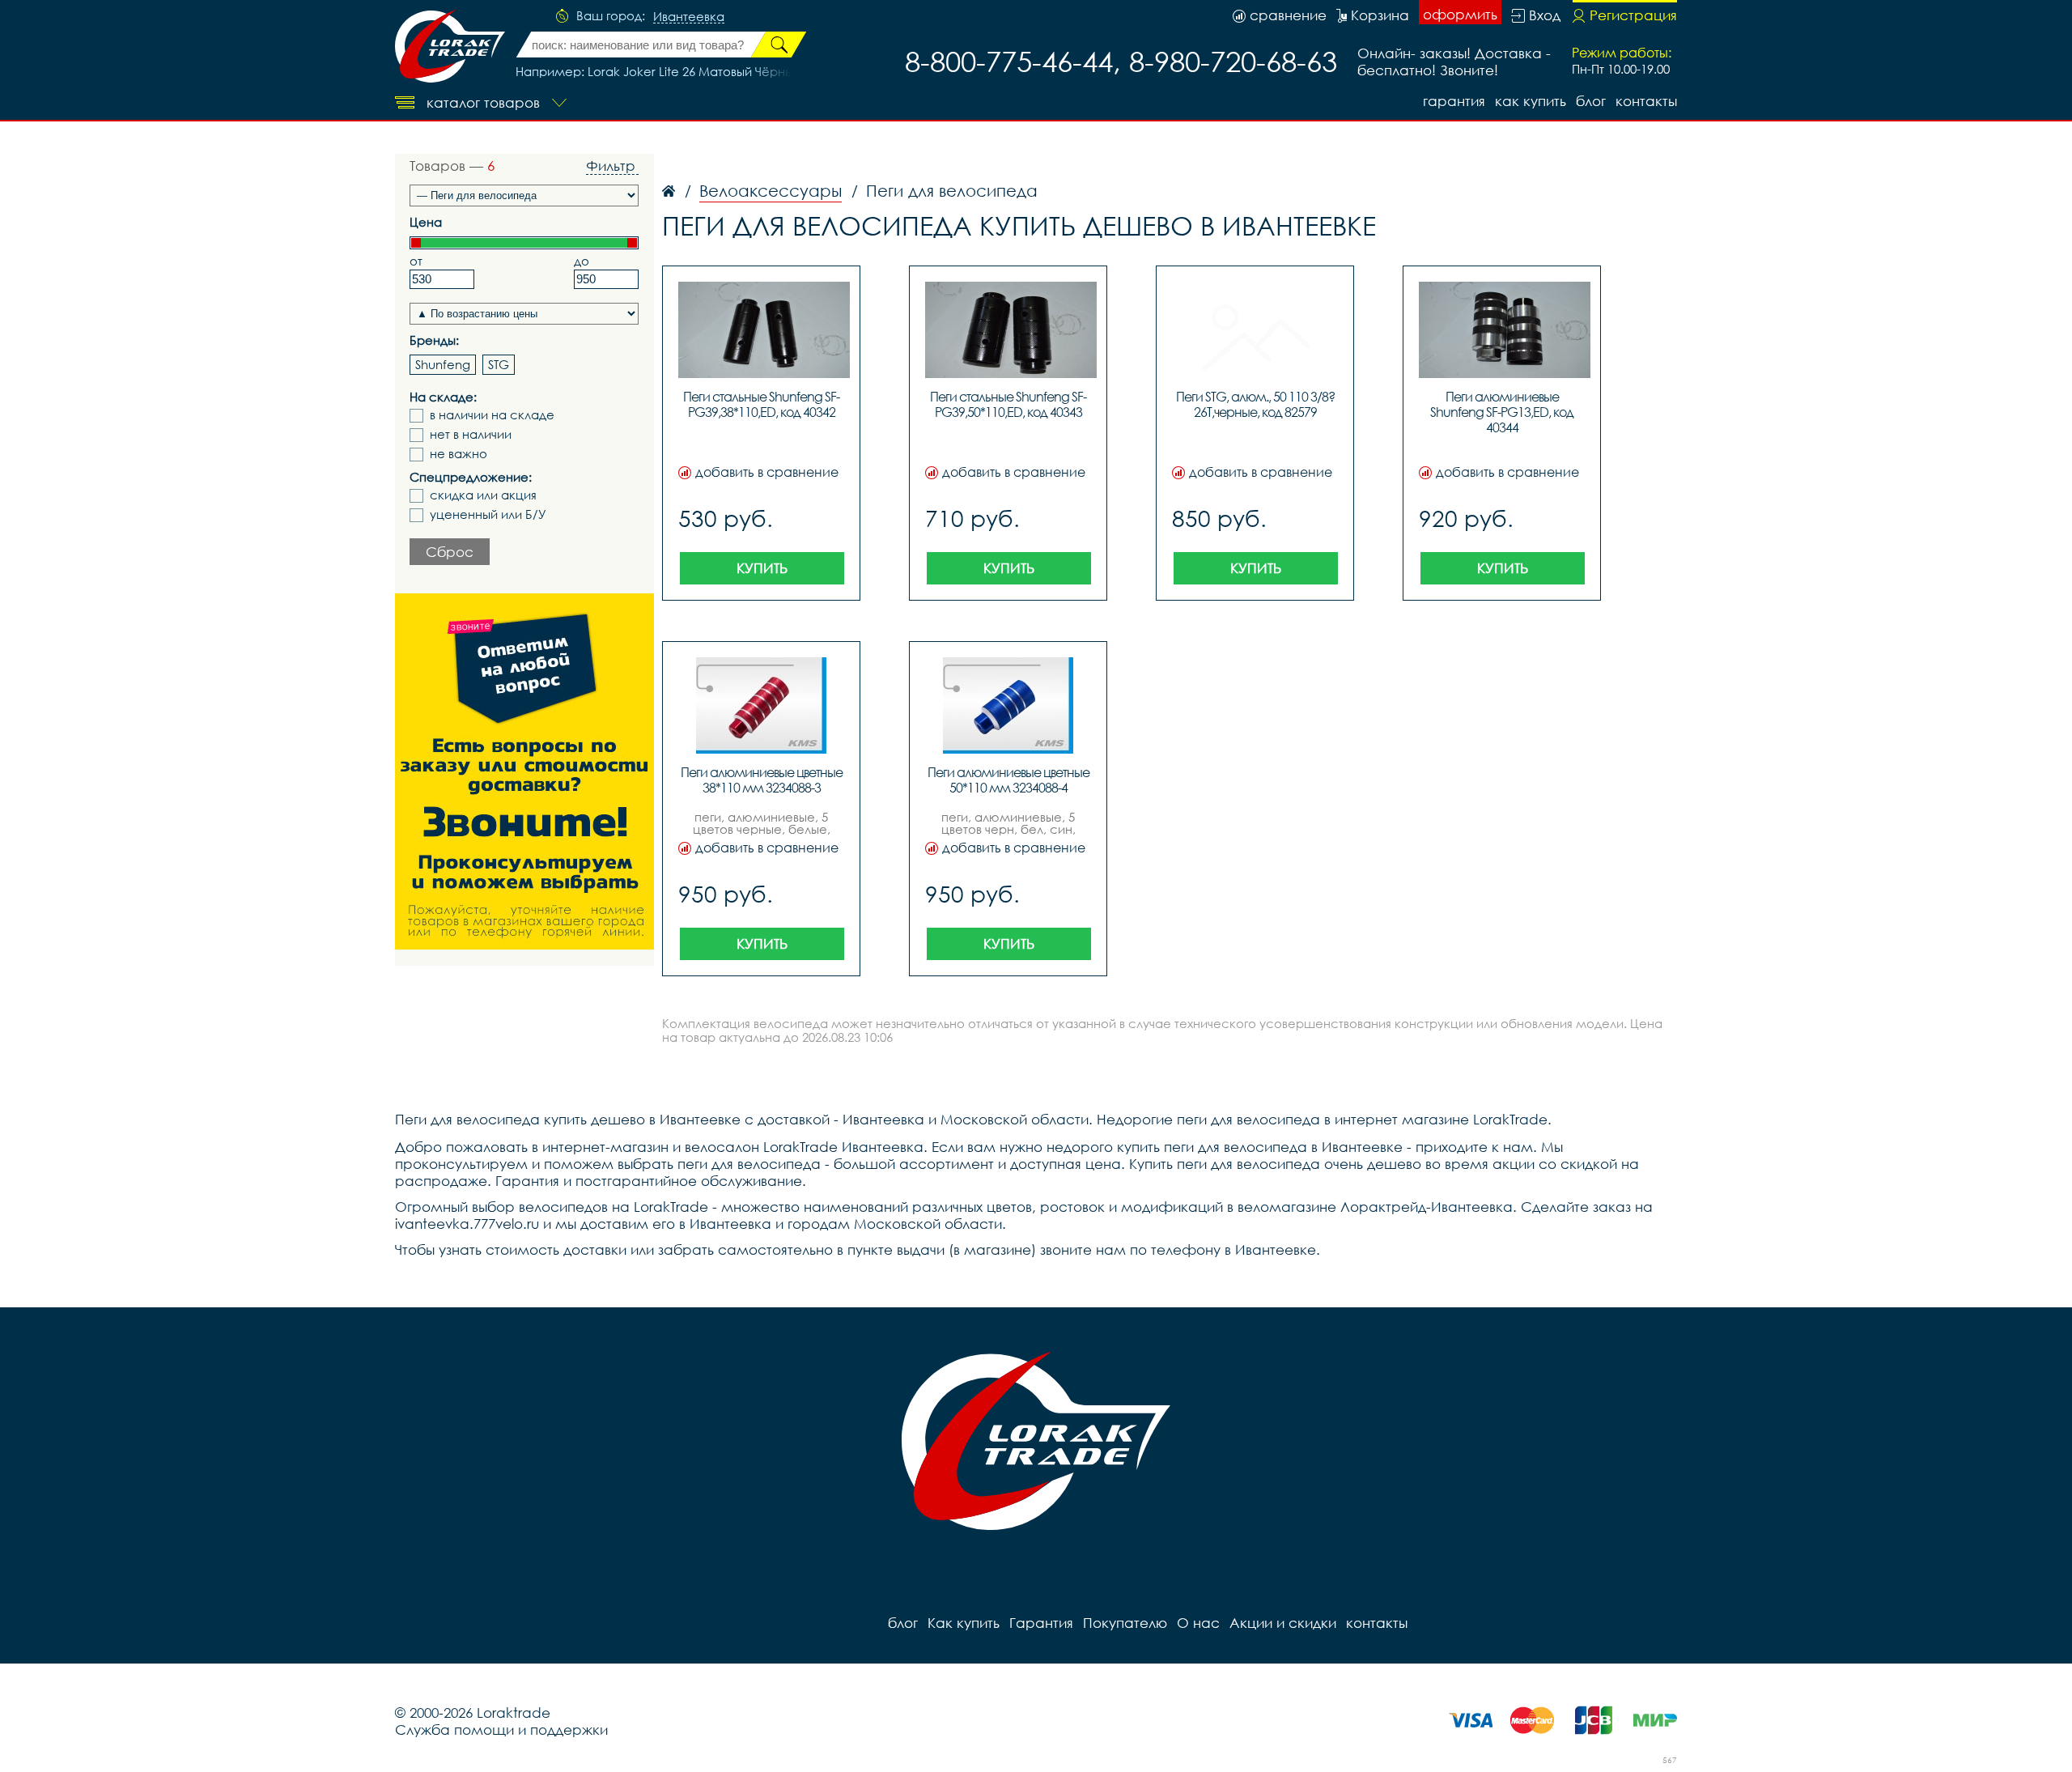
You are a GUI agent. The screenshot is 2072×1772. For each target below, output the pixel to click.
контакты (1646, 101)
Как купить (1531, 101)
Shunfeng (443, 364)
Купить (762, 568)
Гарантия (1454, 101)
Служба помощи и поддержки (501, 1730)
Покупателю (1125, 1623)
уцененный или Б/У (488, 514)
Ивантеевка (689, 17)
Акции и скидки (1283, 1623)
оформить (1460, 14)
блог (1591, 101)
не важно (459, 454)
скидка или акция (483, 495)
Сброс (450, 552)
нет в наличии (471, 434)
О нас (1198, 1623)
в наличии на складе (492, 415)
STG (499, 364)
